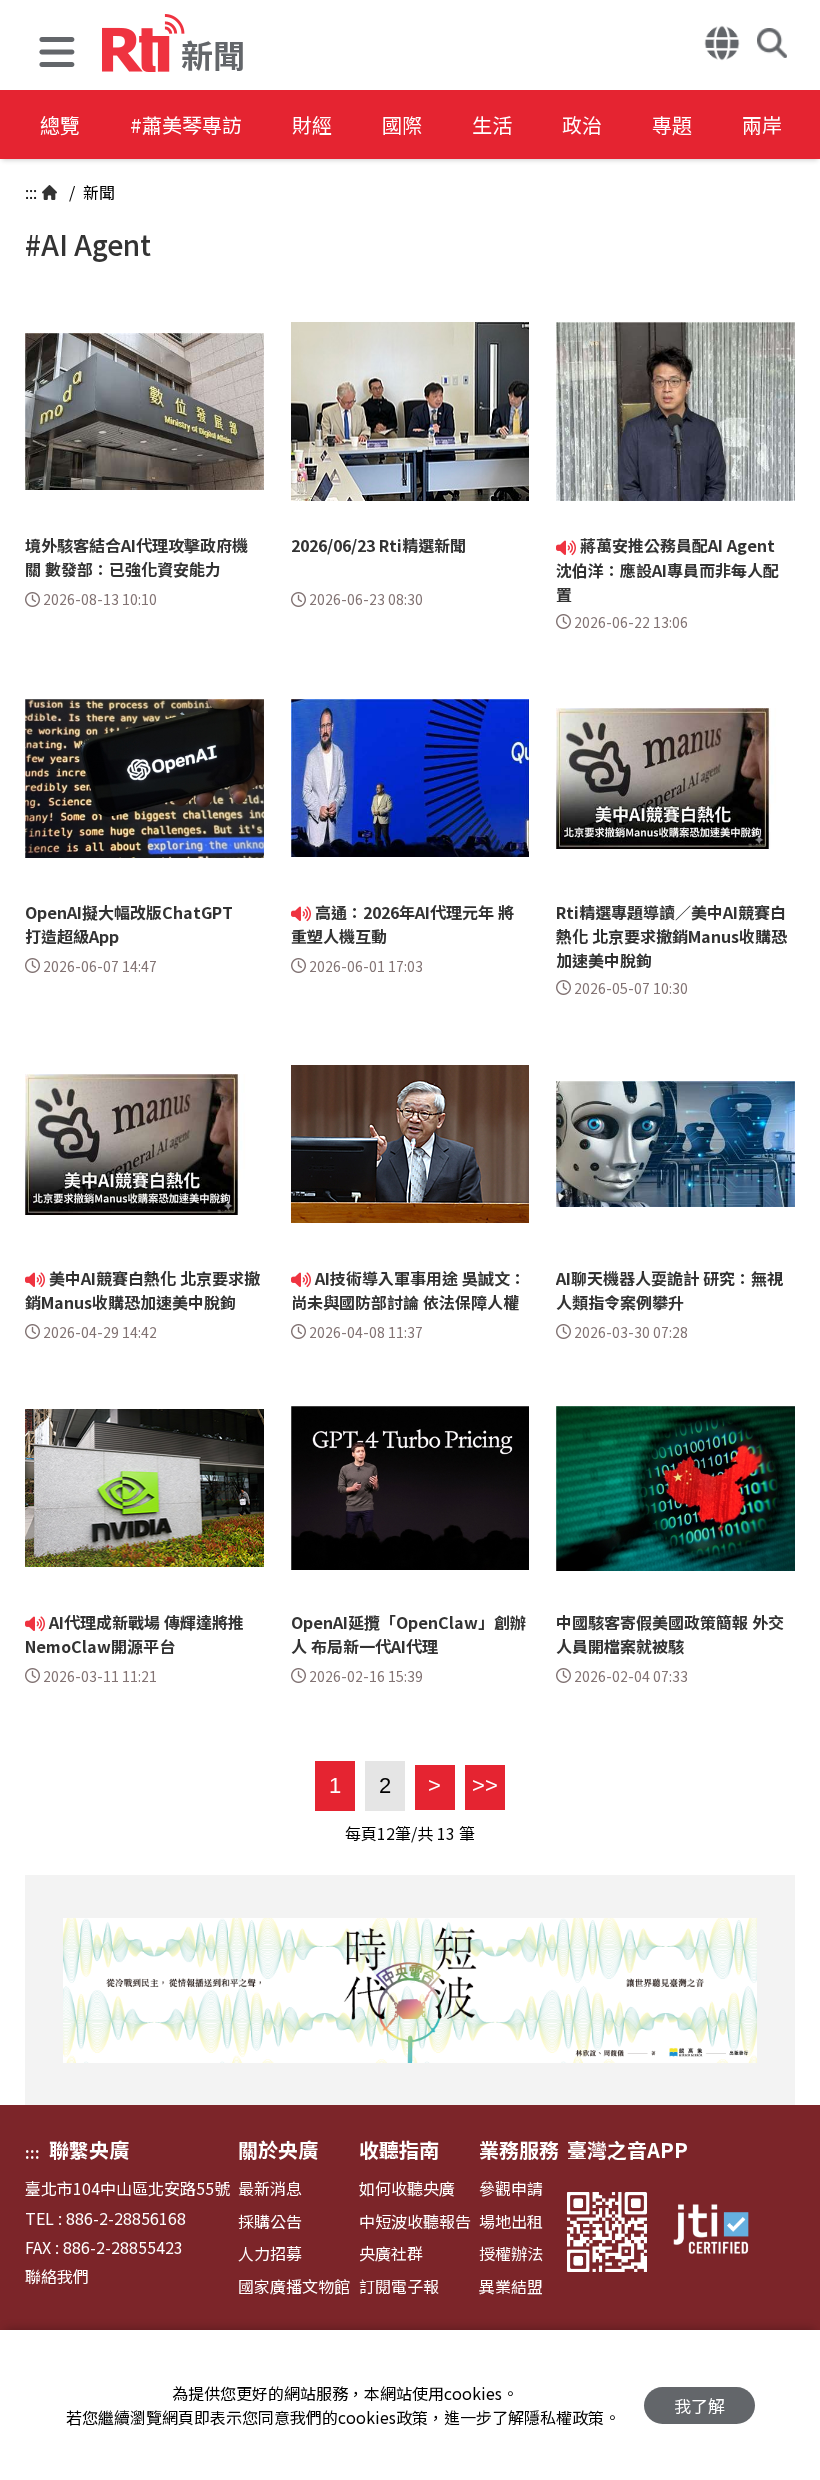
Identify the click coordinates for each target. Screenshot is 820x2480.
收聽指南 (399, 2149)
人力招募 (270, 2253)
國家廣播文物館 (294, 2286)
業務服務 (519, 2149)
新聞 (97, 192)
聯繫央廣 (89, 2149)
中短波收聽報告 (415, 2221)
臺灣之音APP (627, 2149)
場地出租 (511, 2221)
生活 (492, 124)
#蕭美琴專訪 (186, 124)
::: (31, 192)
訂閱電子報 (399, 2286)
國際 (402, 124)
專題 (672, 124)
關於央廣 (278, 2149)
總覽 (60, 124)
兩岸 (762, 124)
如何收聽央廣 (407, 2188)
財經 (312, 124)
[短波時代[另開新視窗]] (410, 1990)
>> (481, 1785)
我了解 (699, 2405)
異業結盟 (511, 2286)
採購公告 (270, 2221)
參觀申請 (511, 2188)
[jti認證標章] (723, 2232)
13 (446, 1833)
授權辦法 (511, 2253)
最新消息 (270, 2188)
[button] (57, 54)
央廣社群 (391, 2253)
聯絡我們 (57, 2276)
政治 (582, 124)
